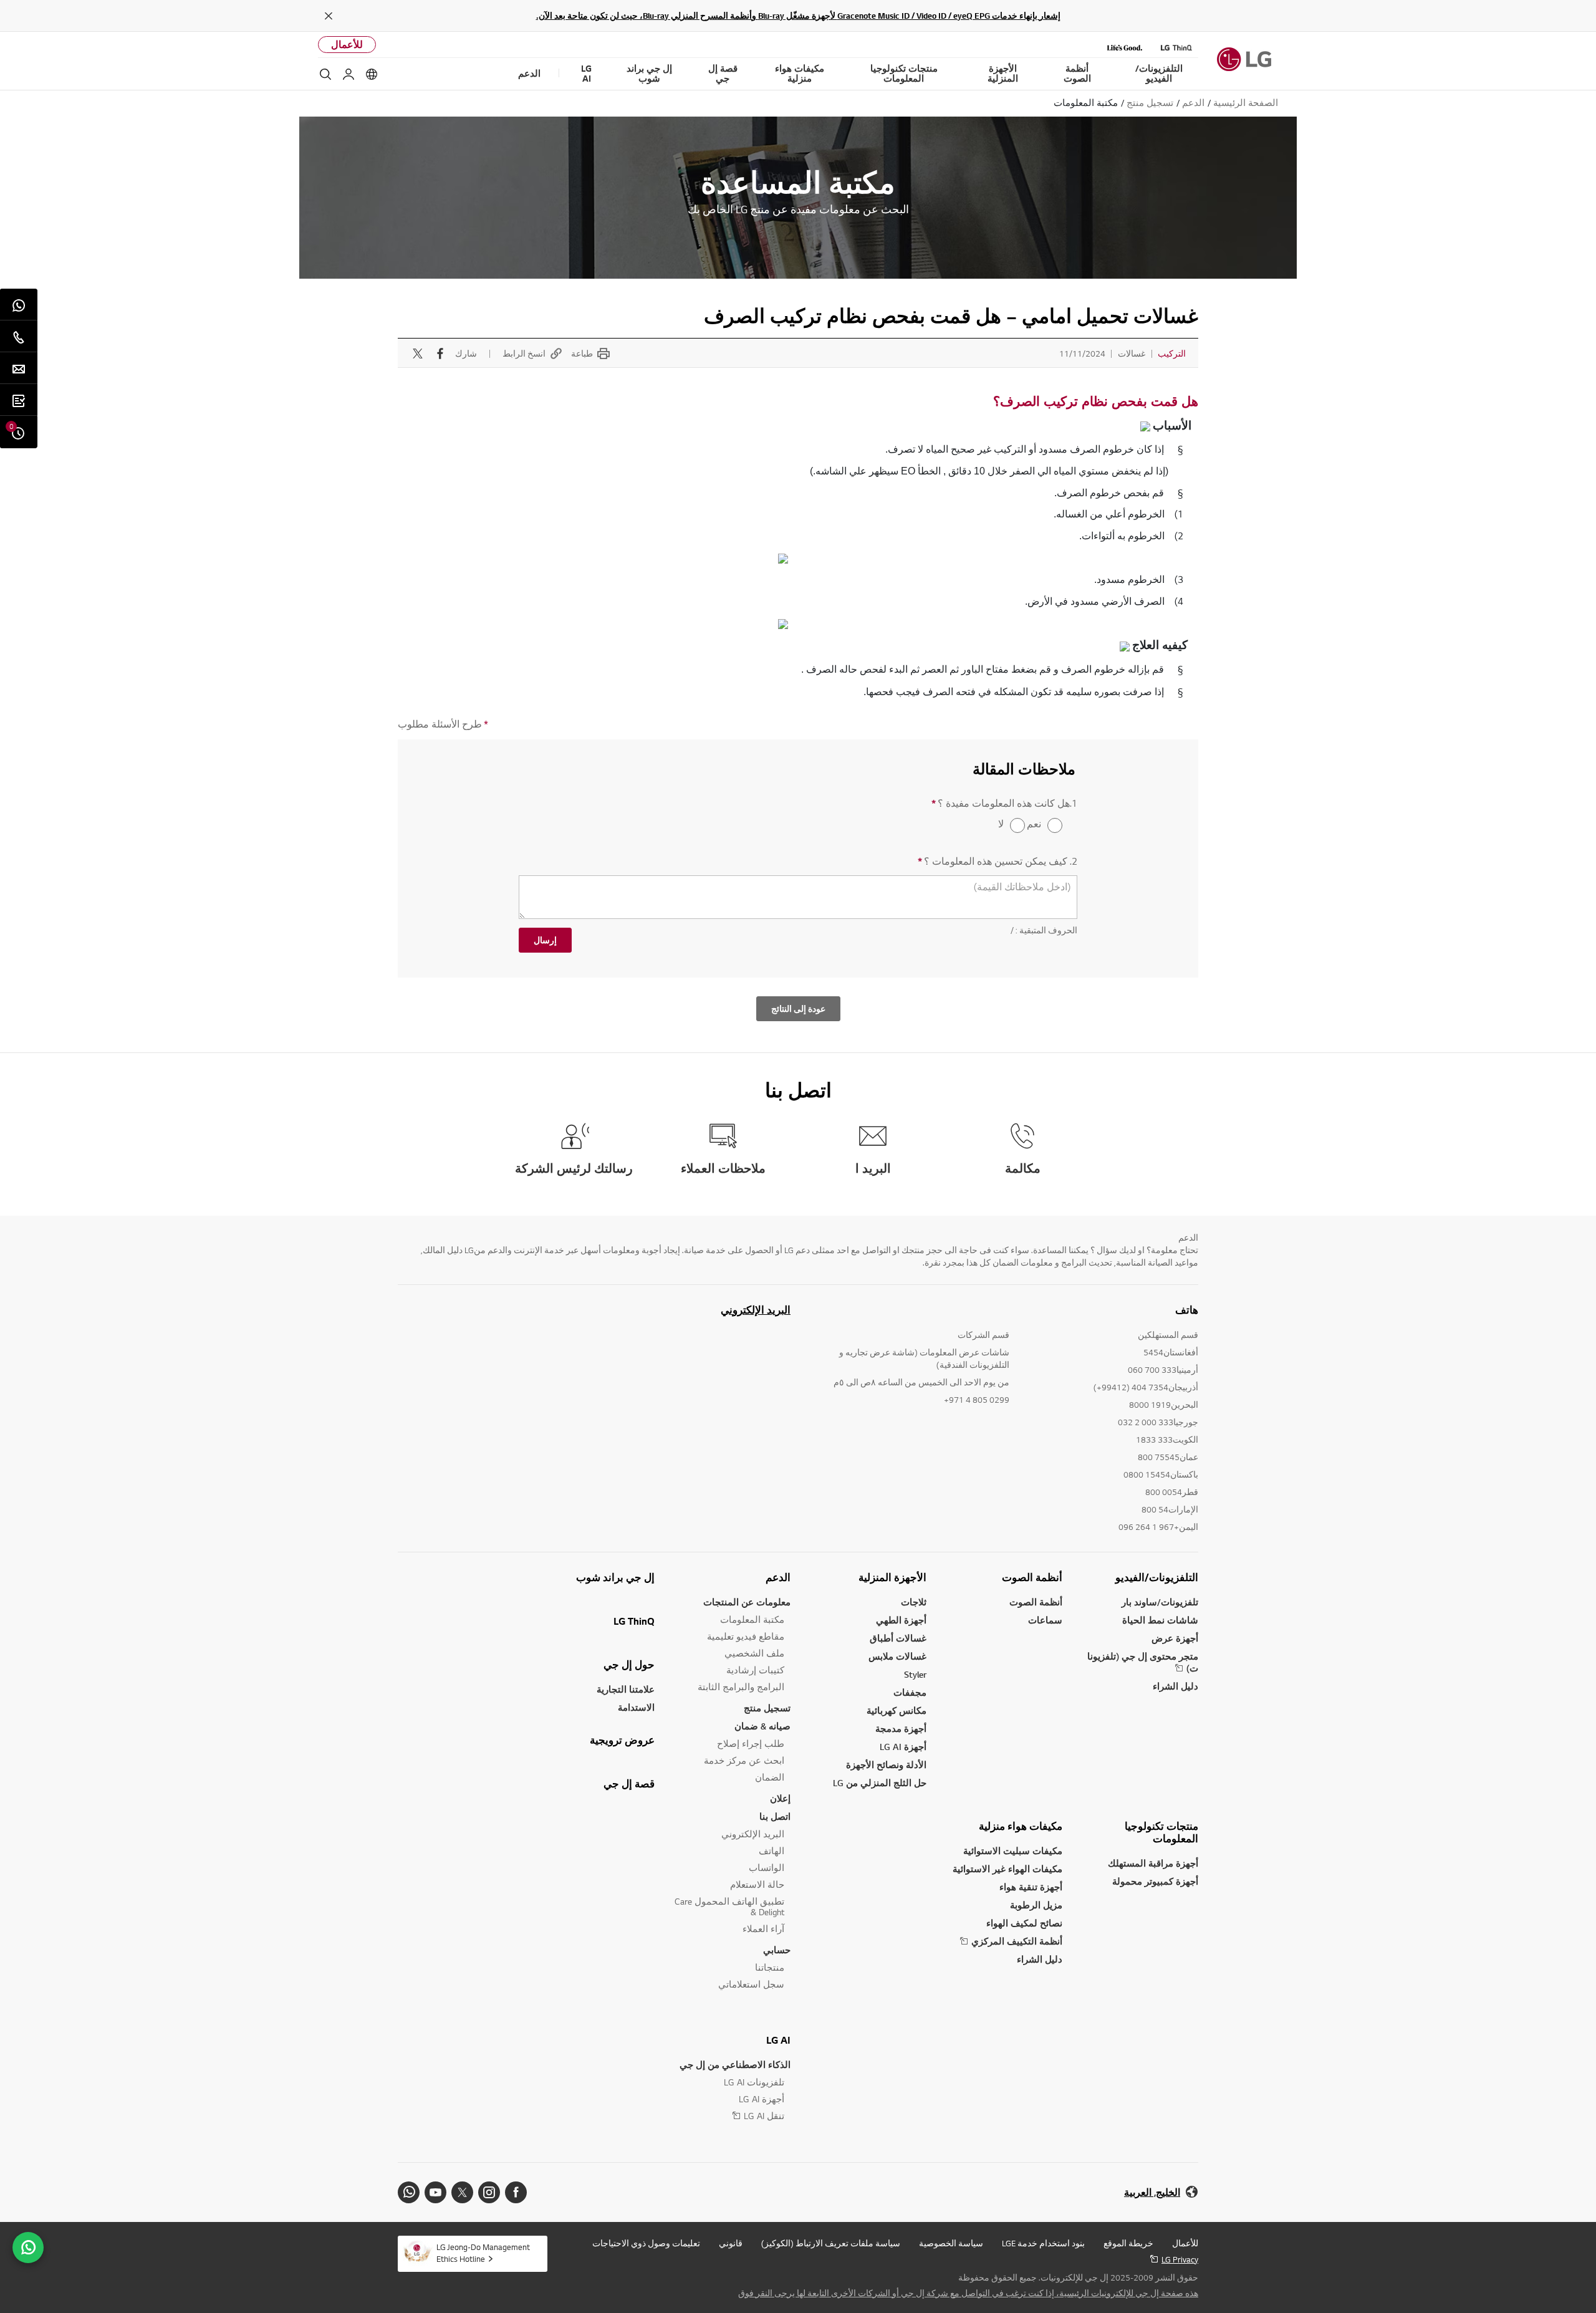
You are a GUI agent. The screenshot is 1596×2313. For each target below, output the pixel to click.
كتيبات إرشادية (755, 1670)
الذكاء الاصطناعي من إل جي (735, 2065)
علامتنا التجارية (626, 1689)
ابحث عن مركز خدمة (744, 1760)
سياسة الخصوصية (951, 2243)
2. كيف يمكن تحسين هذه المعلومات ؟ (997, 861)
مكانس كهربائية (897, 1710)
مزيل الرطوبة (1036, 1905)
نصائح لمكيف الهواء (1024, 1923)
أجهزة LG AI (903, 1747)
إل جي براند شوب (615, 1577)
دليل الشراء (1175, 1686)
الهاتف (772, 1851)
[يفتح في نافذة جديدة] (516, 2192)
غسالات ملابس (897, 1656)
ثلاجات (914, 1602)
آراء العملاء (763, 1929)
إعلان (780, 1798)
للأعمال (347, 45)
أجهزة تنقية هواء (1031, 1887)
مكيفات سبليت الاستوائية (1013, 1851)
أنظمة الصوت (1032, 1577)
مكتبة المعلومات (752, 1619)
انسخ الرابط (524, 353)
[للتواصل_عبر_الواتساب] (28, 2248)
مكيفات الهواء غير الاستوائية (1007, 1869)
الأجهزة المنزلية (892, 1577)
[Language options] (372, 74)
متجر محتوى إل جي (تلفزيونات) (1143, 1662)
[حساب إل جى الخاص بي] (349, 74)
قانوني (731, 2243)
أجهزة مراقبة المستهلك (1153, 1863)
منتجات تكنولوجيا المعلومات (1161, 1832)
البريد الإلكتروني (756, 1310)
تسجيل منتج (767, 1708)
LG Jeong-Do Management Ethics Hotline (483, 2253)
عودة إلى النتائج (798, 1009)
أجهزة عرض (1175, 1638)
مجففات (910, 1692)
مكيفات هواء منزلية (1021, 1826)
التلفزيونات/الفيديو (1157, 1577)
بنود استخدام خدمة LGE (1043, 2243)
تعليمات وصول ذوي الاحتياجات (646, 2243)
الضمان (770, 1777)
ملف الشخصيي (754, 1653)
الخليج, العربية (1152, 2192)
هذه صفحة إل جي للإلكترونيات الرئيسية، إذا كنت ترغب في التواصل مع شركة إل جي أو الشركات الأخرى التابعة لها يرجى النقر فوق (968, 2293)
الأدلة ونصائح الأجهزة (886, 1765)
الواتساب (767, 1868)
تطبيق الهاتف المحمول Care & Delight (729, 1907)
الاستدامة (636, 1707)
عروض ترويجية (622, 1740)
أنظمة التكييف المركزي (1017, 1941)
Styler (915, 1674)
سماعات (1045, 1620)
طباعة (582, 353)
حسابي (777, 1950)
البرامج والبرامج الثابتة (741, 1687)
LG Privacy (1180, 2259)
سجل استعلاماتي (751, 1984)
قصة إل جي (629, 1784)
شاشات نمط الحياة (1160, 1620)
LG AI (778, 2040)
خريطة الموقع (1128, 2243)
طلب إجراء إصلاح (751, 1743)
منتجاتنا (770, 1967)
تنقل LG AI (764, 2116)
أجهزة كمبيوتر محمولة (1155, 1881)
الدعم (778, 1577)
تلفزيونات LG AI (754, 2082)
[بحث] (325, 74)
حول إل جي (629, 1665)
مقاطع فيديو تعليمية (746, 1636)
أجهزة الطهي (901, 1620)
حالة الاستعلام (757, 1884)
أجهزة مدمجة (901, 1729)
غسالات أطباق (898, 1638)
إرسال (545, 940)
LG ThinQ (634, 1621)
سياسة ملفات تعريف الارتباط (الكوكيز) (831, 2243)
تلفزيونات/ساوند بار (1160, 1602)
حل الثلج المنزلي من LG (880, 1783)
